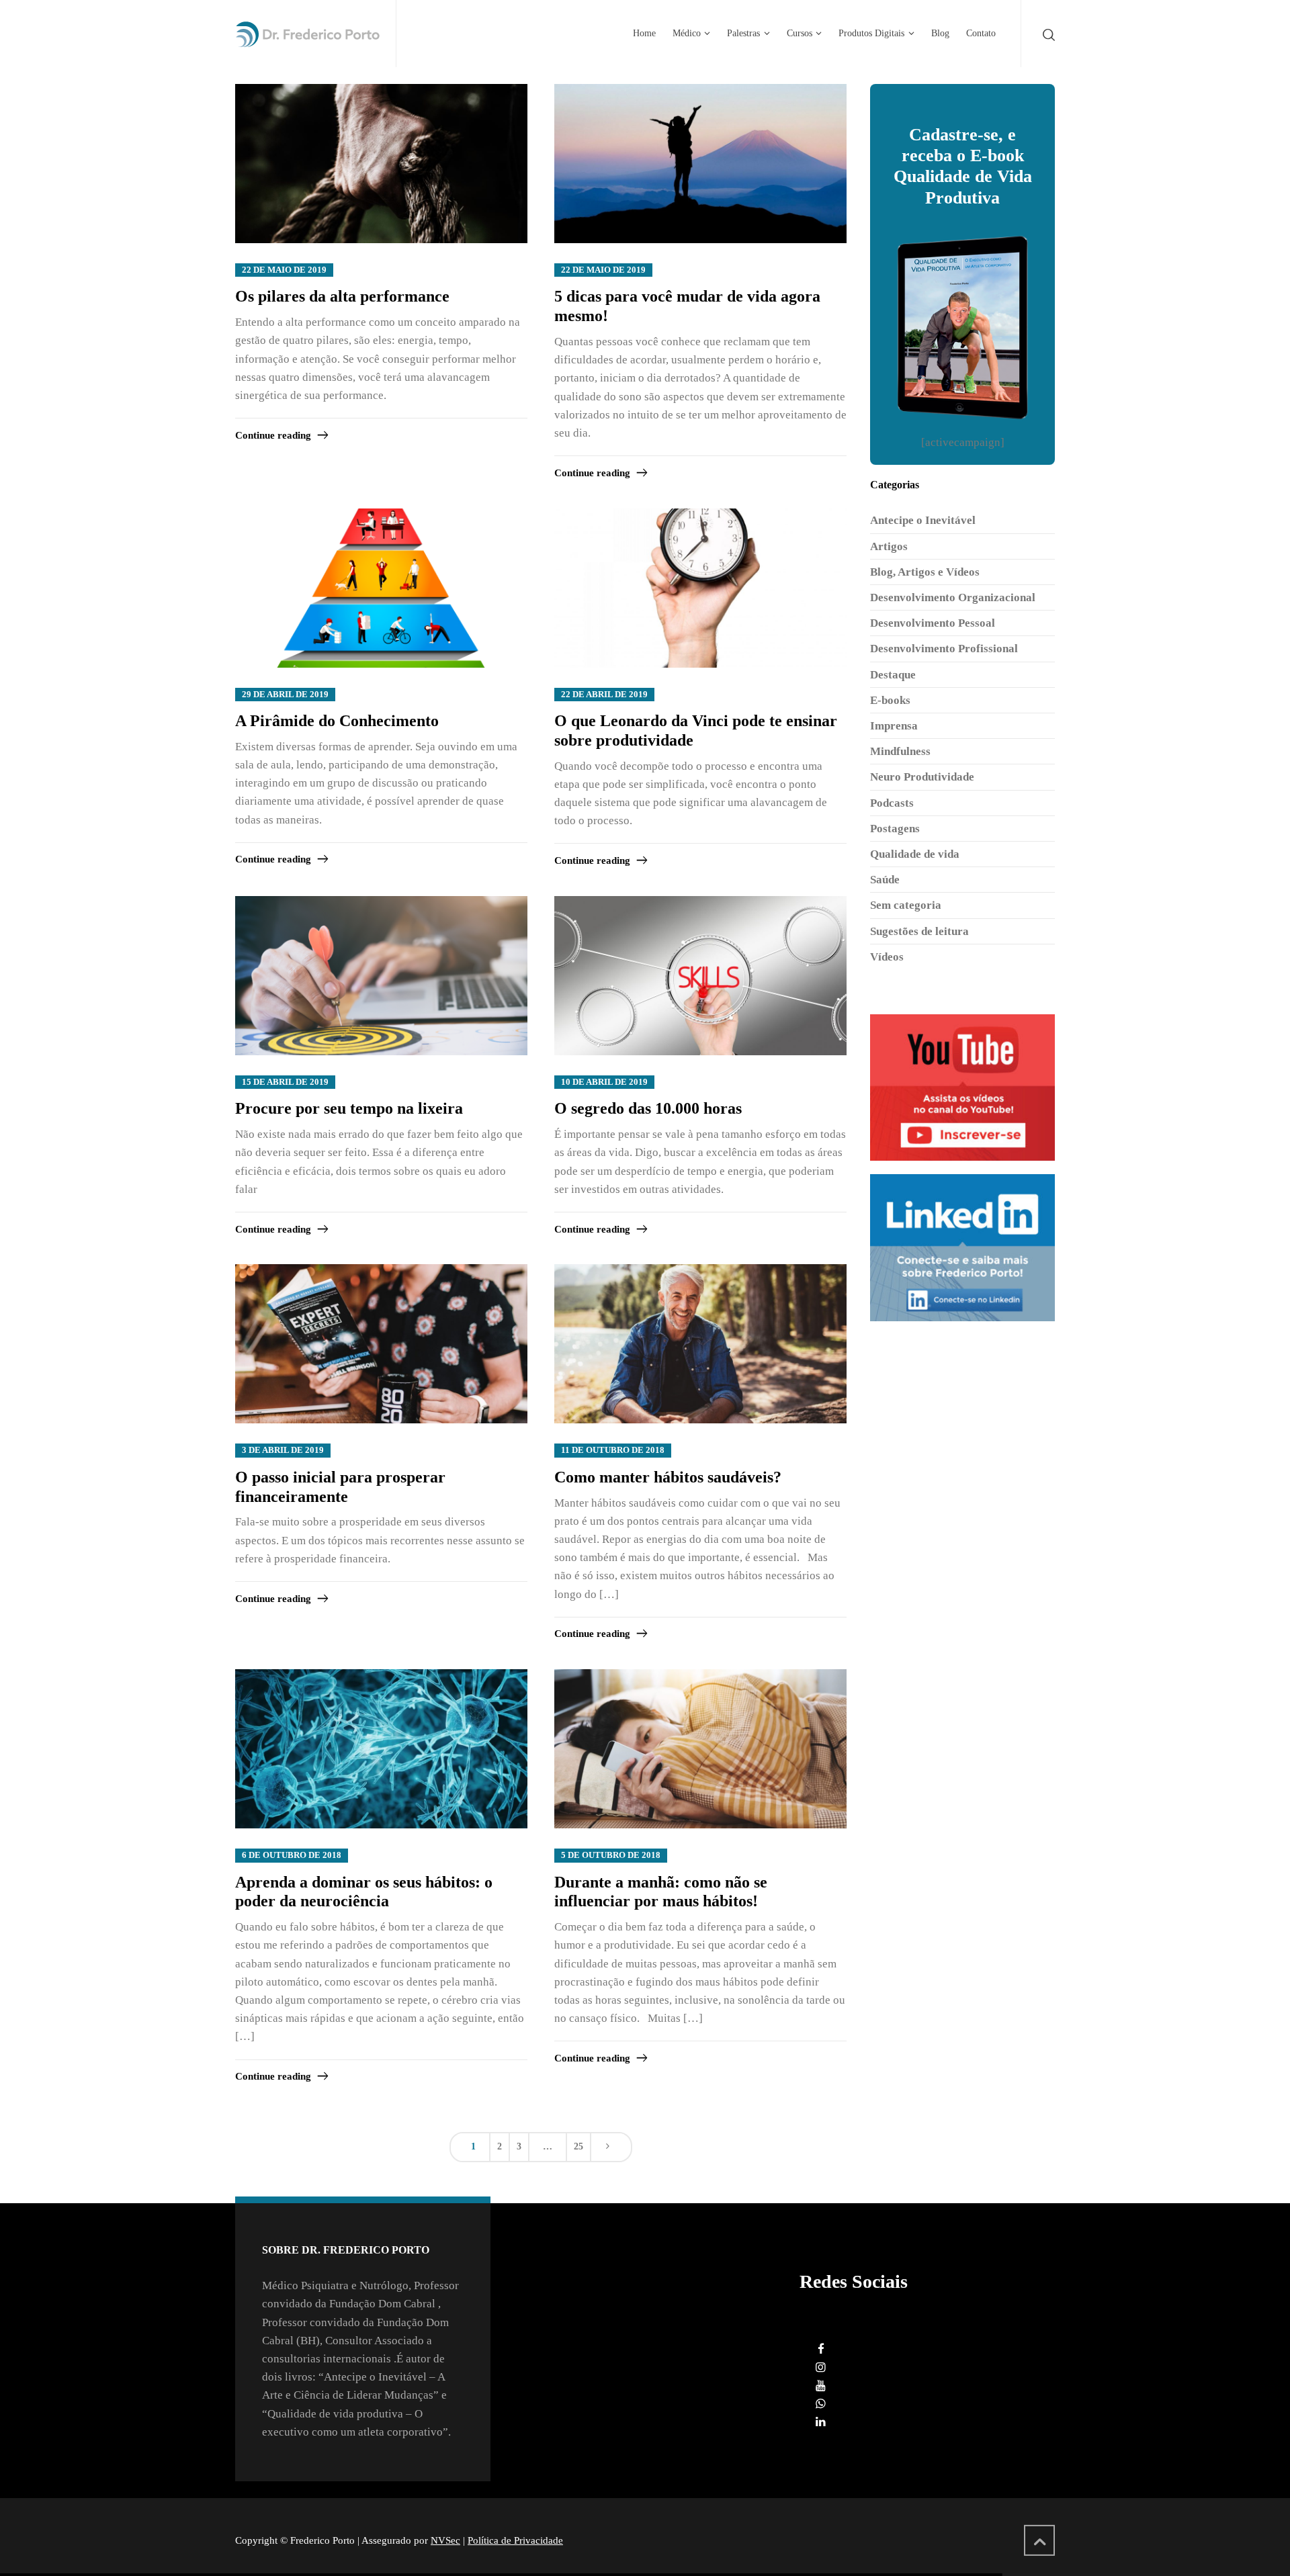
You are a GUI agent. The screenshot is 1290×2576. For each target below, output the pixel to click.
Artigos (889, 546)
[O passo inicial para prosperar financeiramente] (381, 1344)
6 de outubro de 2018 (292, 1855)
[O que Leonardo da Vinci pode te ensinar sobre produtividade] (700, 589)
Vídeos (887, 957)
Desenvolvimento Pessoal (933, 623)
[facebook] (821, 2349)
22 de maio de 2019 (284, 270)
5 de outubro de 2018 (611, 1855)
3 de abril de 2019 (283, 1450)
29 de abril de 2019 (285, 695)
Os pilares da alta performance (342, 296)
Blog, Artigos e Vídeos (925, 572)
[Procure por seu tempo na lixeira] (381, 976)
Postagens (895, 829)
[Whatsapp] (821, 2404)
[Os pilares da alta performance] (381, 164)
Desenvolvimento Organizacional (953, 597)
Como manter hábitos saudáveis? (668, 1477)
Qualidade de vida (915, 854)
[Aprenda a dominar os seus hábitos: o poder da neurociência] (381, 1749)
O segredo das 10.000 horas (648, 1108)
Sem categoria (906, 905)
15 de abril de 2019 (285, 1082)
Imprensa (894, 726)
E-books (890, 700)
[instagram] (821, 2367)
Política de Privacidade (515, 2540)
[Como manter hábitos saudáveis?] (700, 1344)
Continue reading (273, 435)
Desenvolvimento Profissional (944, 649)
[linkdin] (821, 2422)
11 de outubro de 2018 (613, 1450)
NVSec (445, 2540)
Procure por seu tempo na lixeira (349, 1108)
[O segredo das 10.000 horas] (700, 976)
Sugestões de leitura (919, 931)
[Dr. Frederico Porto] (307, 34)
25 (578, 2146)
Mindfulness (900, 751)
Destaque (893, 675)
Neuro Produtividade (922, 777)
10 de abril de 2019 (604, 1082)
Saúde (885, 880)
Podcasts (892, 803)
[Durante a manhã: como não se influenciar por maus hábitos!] (700, 1749)
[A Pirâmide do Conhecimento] (381, 589)
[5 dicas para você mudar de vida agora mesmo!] (700, 164)
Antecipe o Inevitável (923, 520)
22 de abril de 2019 (604, 695)
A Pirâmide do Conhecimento (337, 721)
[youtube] (821, 2386)
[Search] (1046, 34)
